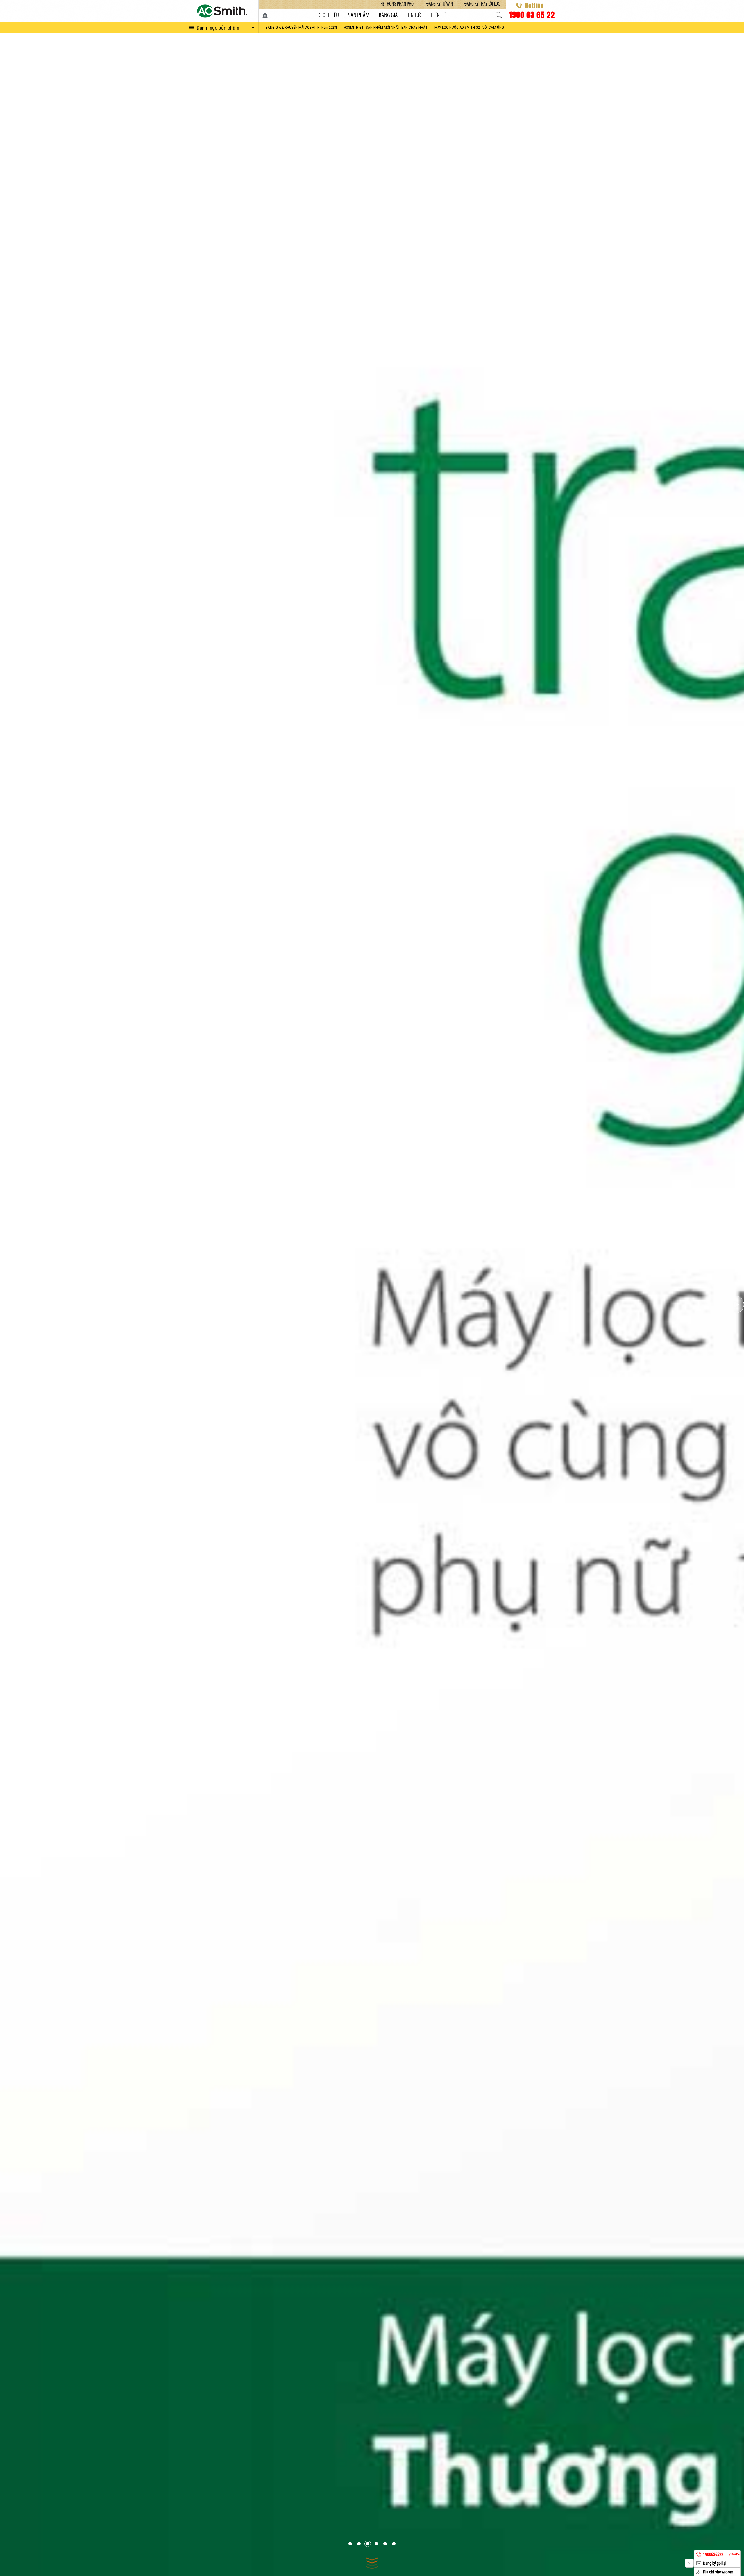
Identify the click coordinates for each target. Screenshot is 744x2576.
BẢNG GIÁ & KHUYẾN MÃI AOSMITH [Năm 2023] (301, 27)
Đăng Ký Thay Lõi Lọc (482, 4)
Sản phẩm (359, 16)
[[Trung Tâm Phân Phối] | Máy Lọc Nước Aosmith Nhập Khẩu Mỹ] (222, 11)
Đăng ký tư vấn (440, 4)
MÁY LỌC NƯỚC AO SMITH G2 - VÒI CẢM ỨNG (469, 27)
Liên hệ (438, 16)
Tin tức (414, 16)
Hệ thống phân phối (398, 4)
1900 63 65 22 (532, 14)
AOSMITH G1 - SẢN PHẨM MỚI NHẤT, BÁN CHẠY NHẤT (386, 27)
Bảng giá (388, 16)
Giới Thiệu (329, 16)
